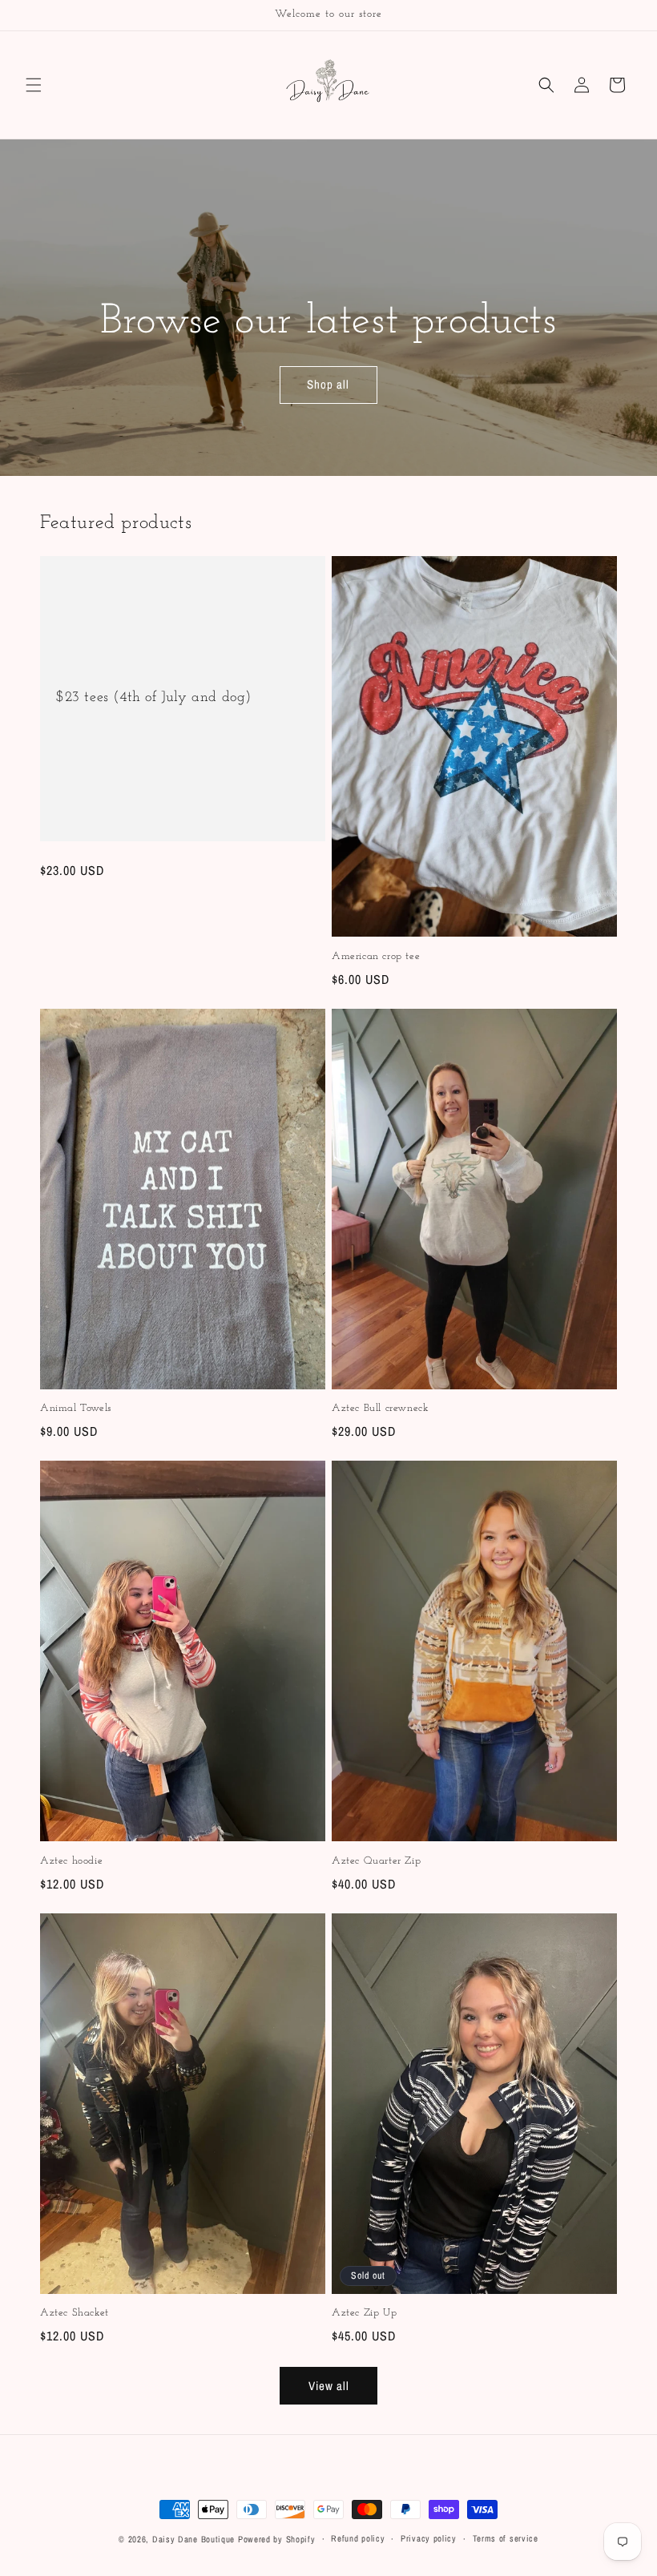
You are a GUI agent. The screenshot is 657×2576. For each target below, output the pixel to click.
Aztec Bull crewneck (380, 1408)
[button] (34, 85)
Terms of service (506, 2538)
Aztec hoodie (71, 1861)
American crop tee (376, 956)
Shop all (328, 385)
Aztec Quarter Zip (376, 1861)
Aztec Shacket (75, 2313)
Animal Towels (76, 1408)
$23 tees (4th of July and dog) (154, 698)
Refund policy (358, 2538)
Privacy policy (429, 2538)
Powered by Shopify (277, 2539)
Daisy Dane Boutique (193, 2539)
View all (329, 2386)
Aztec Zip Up (364, 2313)
